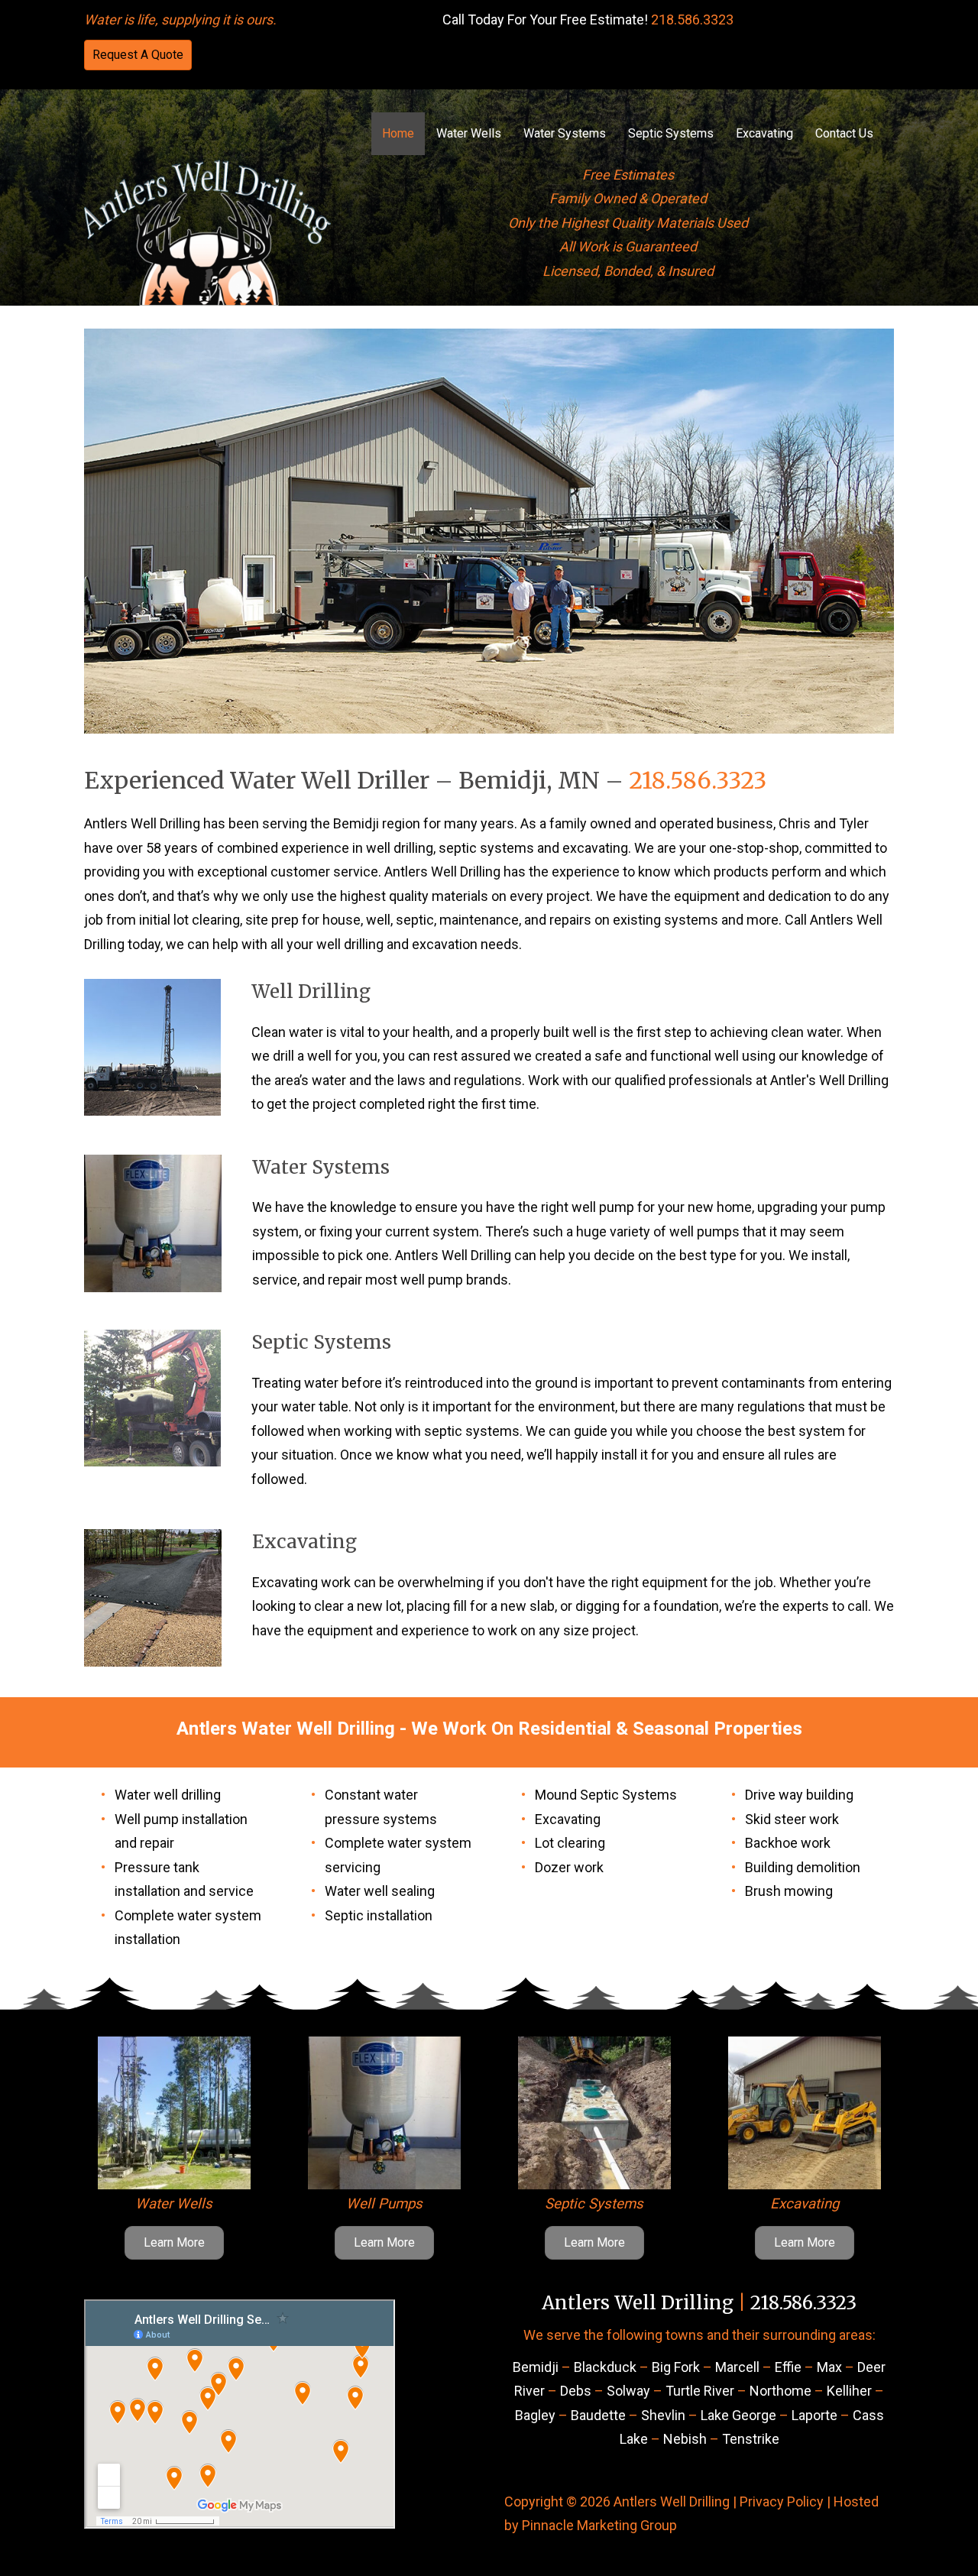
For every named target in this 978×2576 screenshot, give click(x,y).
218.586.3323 (692, 19)
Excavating (764, 133)
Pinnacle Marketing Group (599, 2525)
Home (398, 133)
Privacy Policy (782, 2501)
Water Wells (469, 133)
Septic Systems (671, 133)
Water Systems (565, 133)
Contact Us (844, 133)
